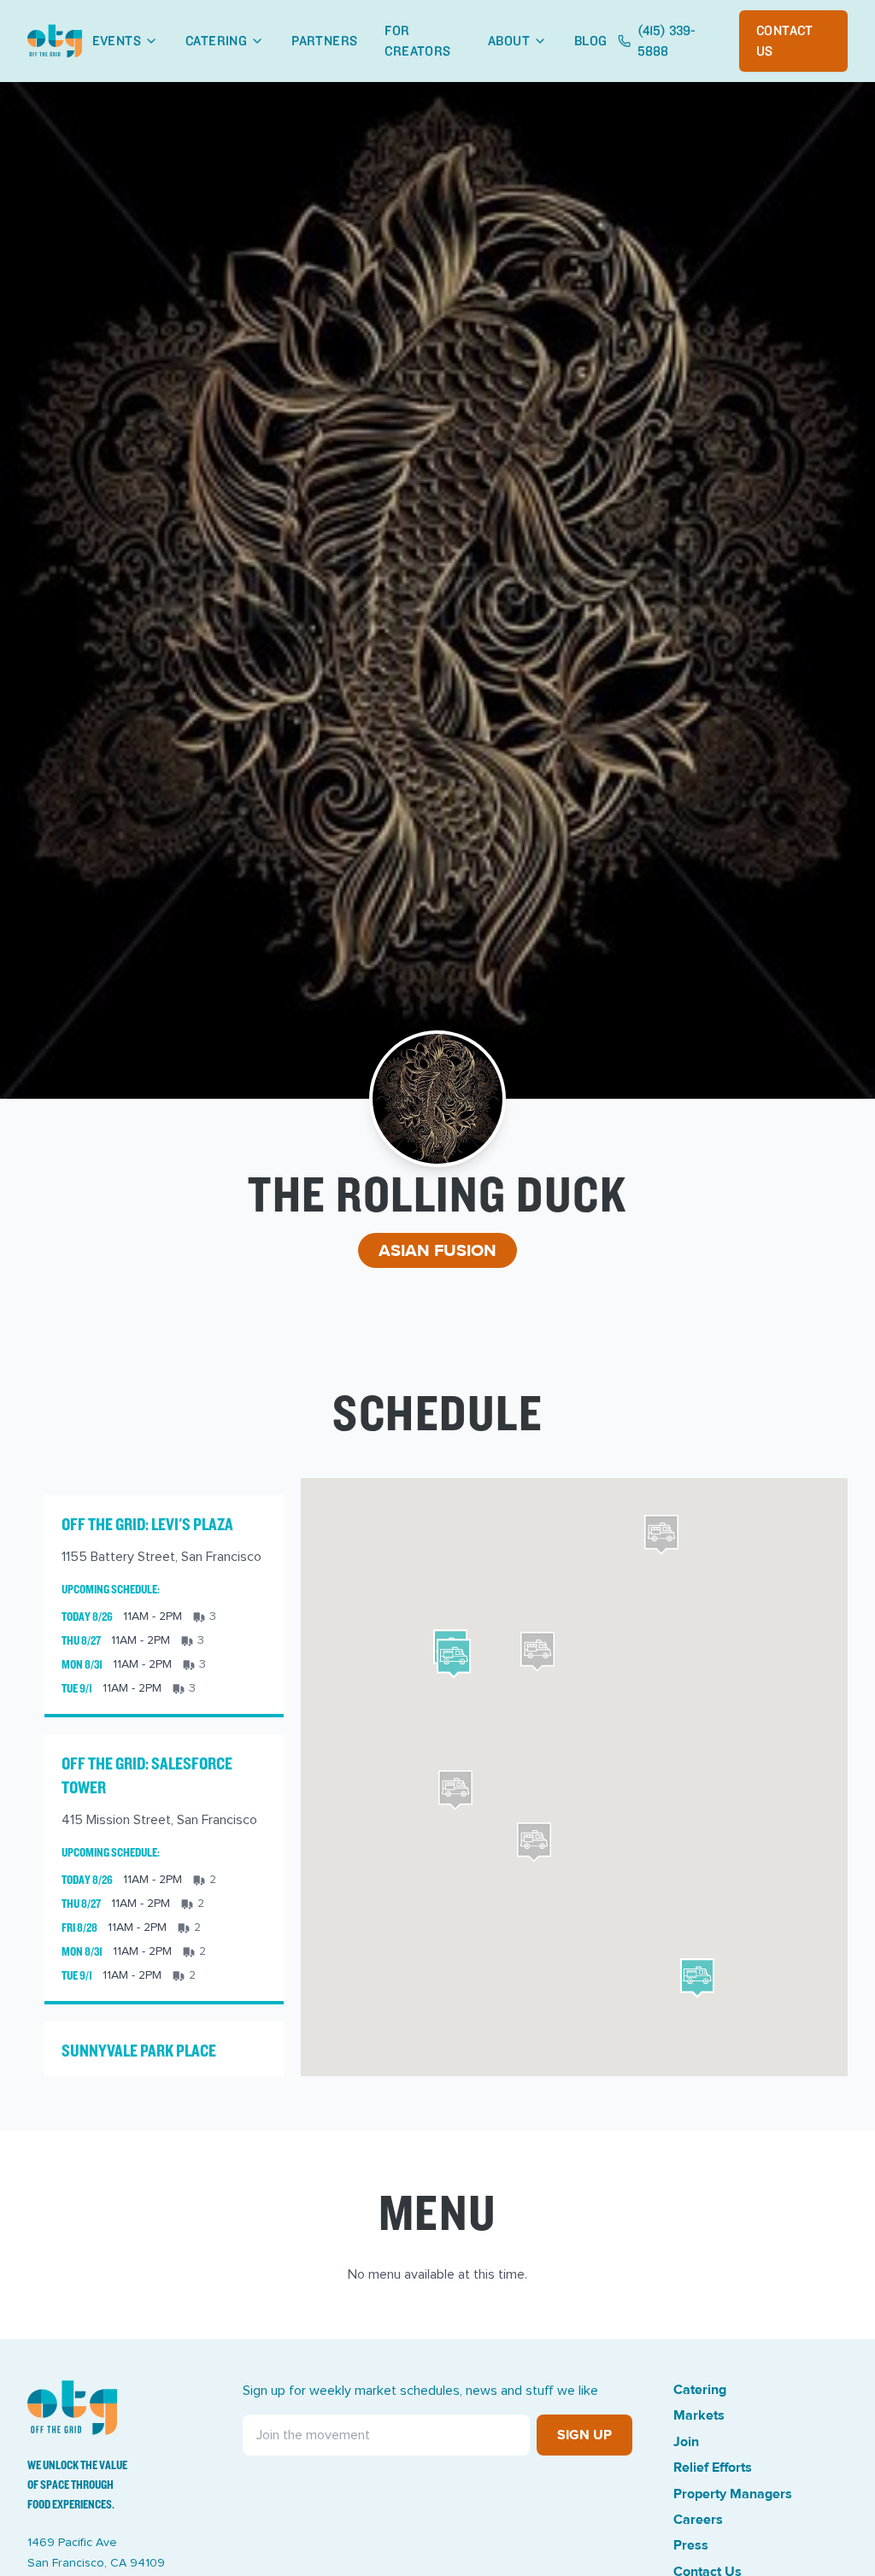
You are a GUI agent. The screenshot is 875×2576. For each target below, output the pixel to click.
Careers (698, 2520)
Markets (699, 2415)
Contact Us (785, 41)
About (509, 41)
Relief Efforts (713, 2467)
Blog (591, 41)
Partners (324, 41)
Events (117, 41)
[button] (454, 1659)
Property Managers (733, 2494)
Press (691, 2545)
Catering (216, 41)
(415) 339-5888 (667, 41)
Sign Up (584, 2435)
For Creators (417, 41)
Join (686, 2442)
